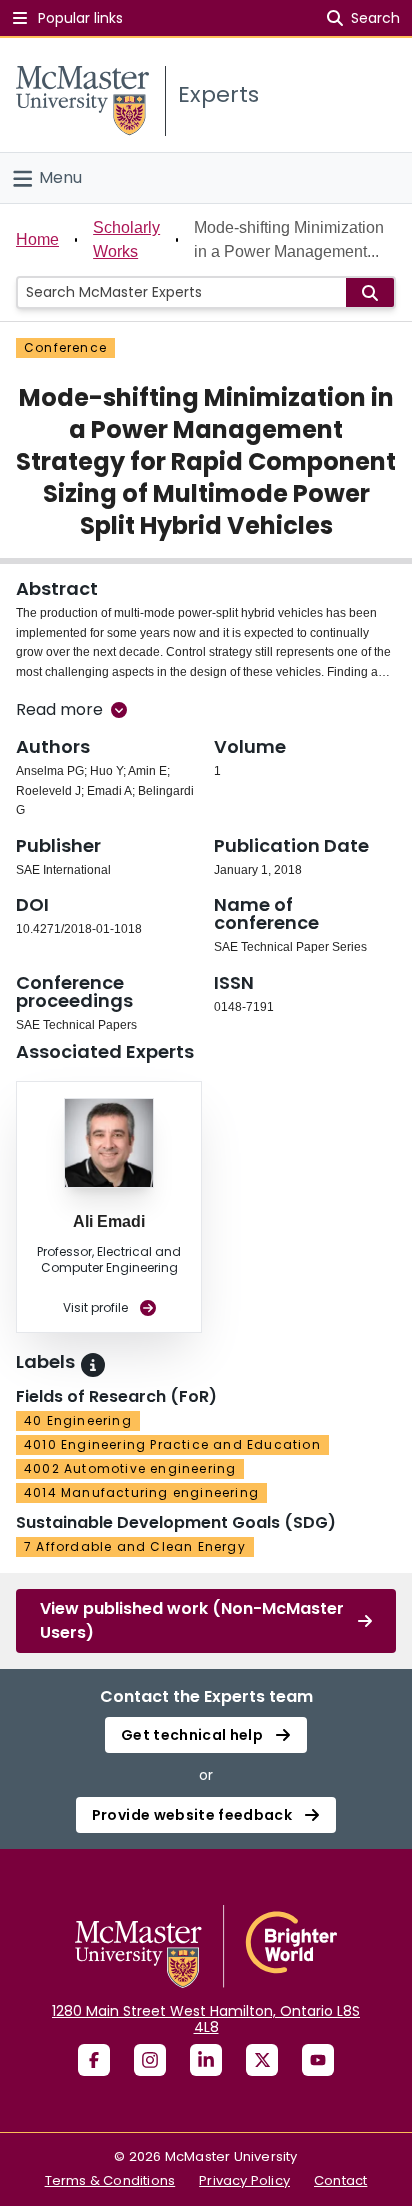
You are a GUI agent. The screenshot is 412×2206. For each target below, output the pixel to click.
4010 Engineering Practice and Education (172, 1444)
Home (37, 239)
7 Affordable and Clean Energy (135, 1546)
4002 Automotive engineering (130, 1468)
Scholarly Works (126, 239)
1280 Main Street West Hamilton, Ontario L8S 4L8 (206, 2019)
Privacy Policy (244, 2180)
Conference (65, 347)
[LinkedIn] (206, 2060)
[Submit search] (370, 292)
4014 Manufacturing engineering (141, 1492)
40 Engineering (78, 1420)
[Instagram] (150, 2060)
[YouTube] (318, 2060)
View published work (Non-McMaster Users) (192, 1620)
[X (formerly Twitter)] (262, 2060)
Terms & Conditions (110, 2180)
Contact (340, 2180)
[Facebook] (94, 2060)
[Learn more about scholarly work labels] (93, 1365)
